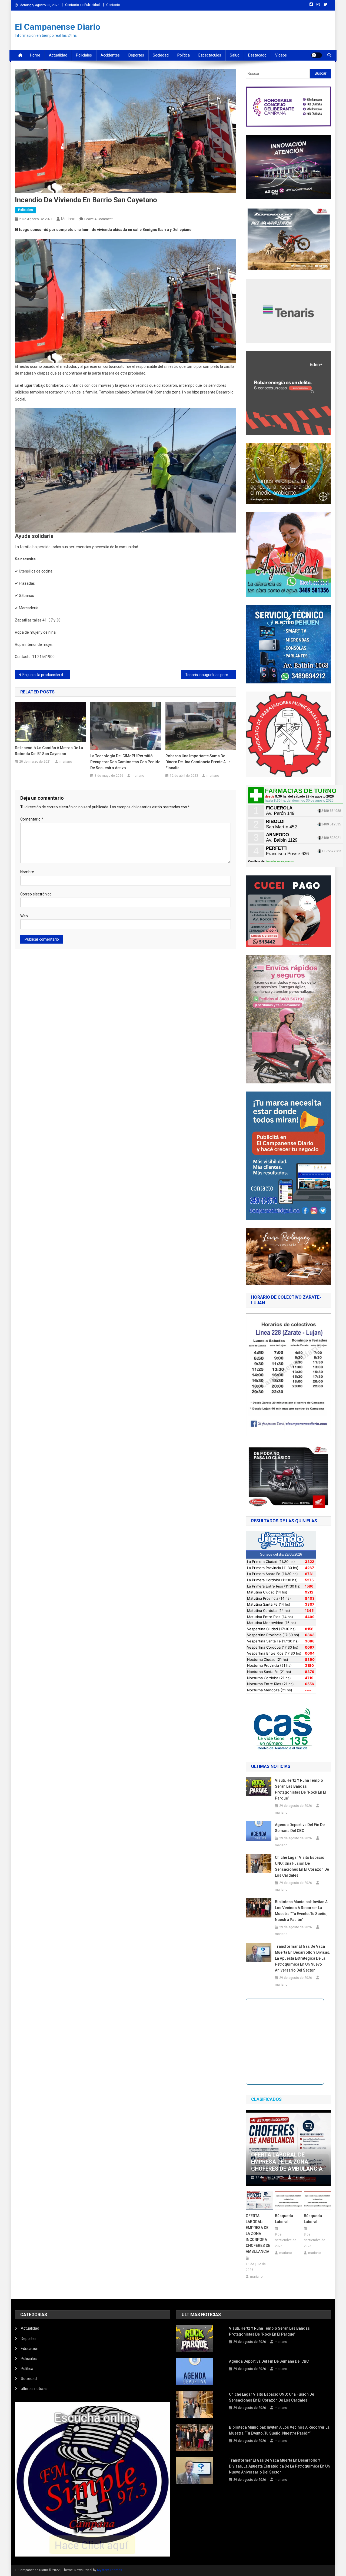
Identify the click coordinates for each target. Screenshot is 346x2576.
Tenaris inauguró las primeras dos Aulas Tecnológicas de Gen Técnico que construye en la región (211, 675)
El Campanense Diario (58, 27)
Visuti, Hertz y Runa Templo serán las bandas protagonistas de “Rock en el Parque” (301, 1789)
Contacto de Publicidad (82, 5)
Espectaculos (210, 55)
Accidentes (110, 55)
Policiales (84, 55)
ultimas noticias (34, 2389)
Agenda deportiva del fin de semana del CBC (300, 1828)
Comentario (32, 819)
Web (24, 916)
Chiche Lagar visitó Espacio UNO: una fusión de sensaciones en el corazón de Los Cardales (302, 1866)
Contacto (113, 5)
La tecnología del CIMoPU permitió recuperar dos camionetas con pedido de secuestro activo (125, 762)
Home (35, 55)
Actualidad (58, 55)
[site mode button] (317, 55)
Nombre (27, 872)
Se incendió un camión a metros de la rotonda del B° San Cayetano (49, 751)
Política (184, 55)
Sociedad (161, 55)
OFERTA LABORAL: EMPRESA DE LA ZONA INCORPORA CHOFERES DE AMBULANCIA (258, 2234)
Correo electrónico (36, 894)
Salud (235, 55)
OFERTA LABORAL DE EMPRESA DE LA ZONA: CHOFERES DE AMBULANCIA (287, 2162)
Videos (281, 55)
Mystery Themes (110, 2570)
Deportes (136, 55)
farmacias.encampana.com (280, 861)
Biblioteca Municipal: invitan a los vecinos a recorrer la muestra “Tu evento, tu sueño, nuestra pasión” (301, 1911)
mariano (68, 219)
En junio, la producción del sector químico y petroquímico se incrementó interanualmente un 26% (46, 675)
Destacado (257, 55)
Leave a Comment (99, 219)
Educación (30, 2349)
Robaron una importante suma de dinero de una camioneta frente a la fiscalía (198, 762)
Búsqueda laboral (284, 2219)
